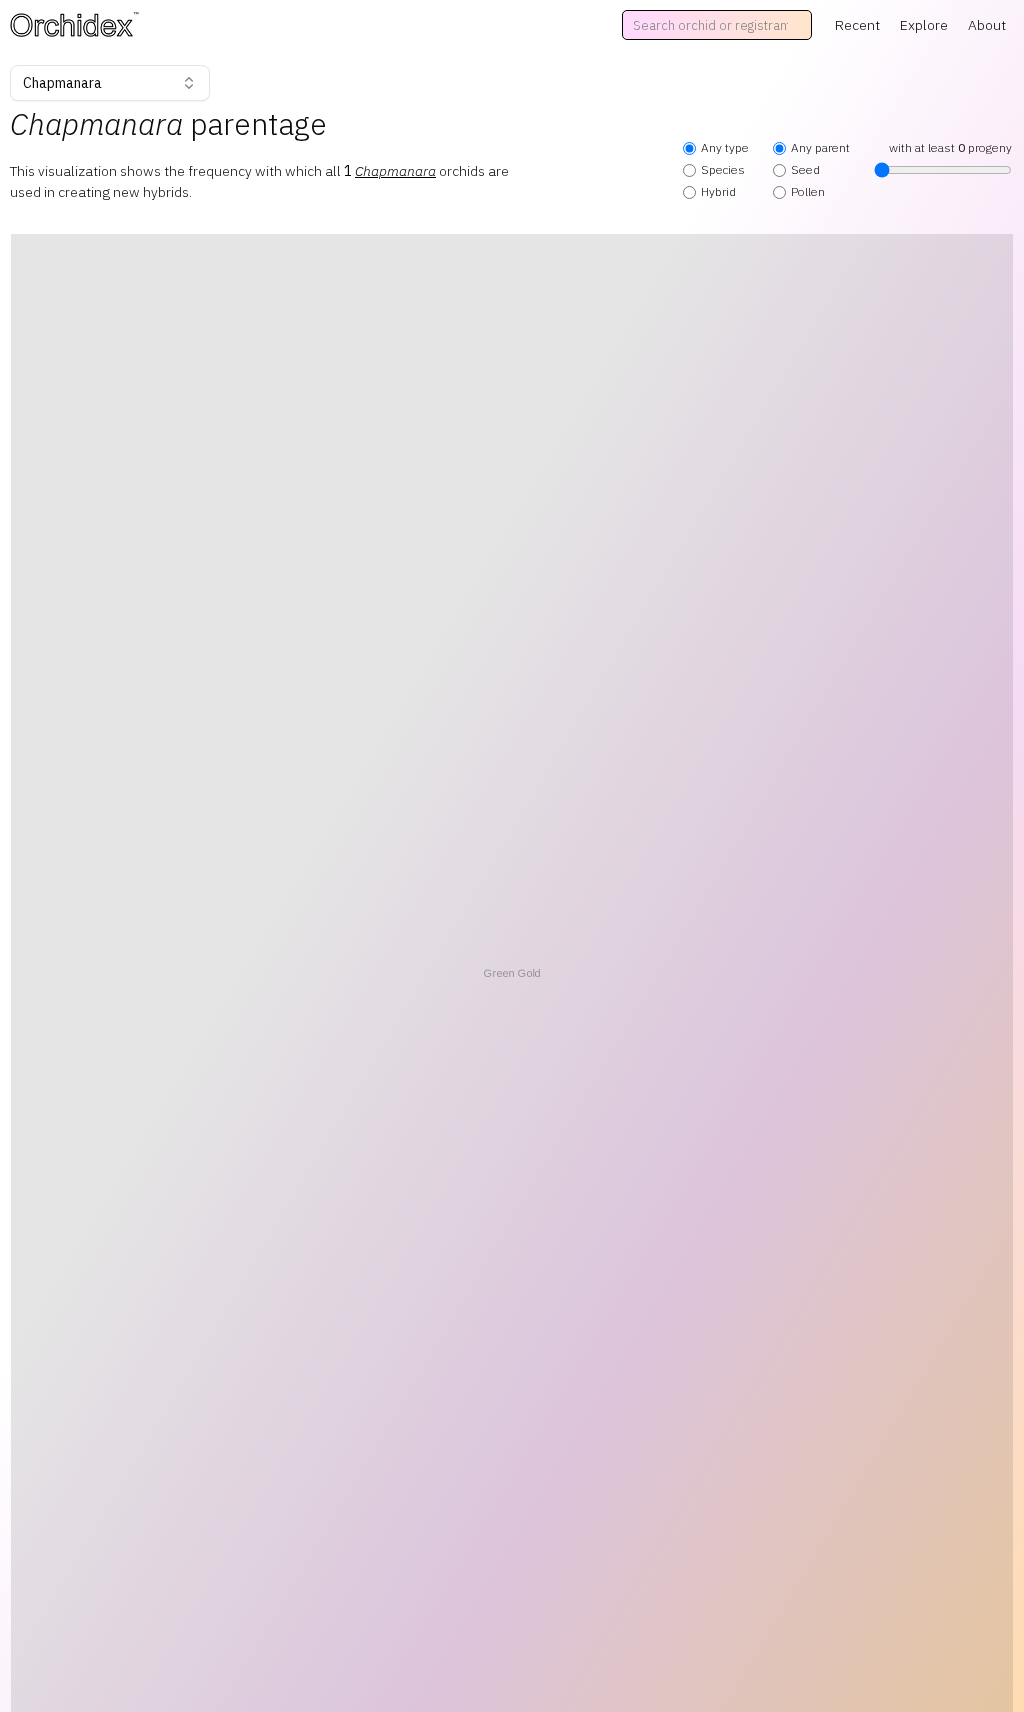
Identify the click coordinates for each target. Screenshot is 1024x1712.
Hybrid (718, 191)
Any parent (820, 147)
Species (723, 169)
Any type (725, 147)
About (987, 25)
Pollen (808, 191)
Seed (805, 169)
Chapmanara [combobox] (62, 83)
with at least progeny (950, 147)
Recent (857, 25)
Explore (924, 25)
